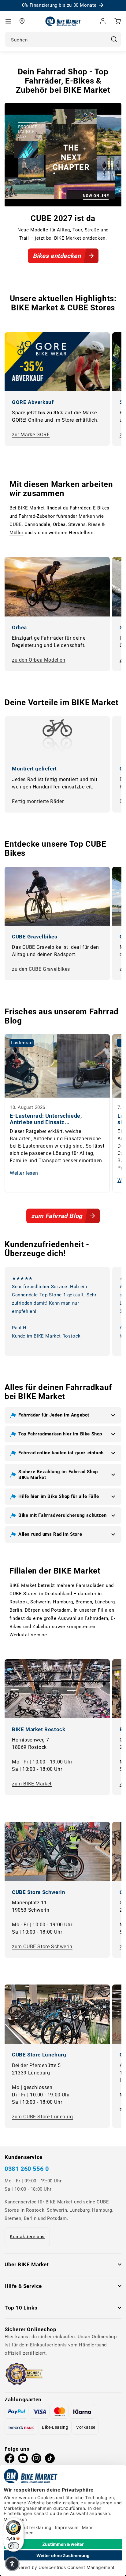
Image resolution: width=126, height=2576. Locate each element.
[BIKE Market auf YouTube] (23, 2460)
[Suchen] (114, 39)
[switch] (13, 2546)
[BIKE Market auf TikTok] (50, 2460)
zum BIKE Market (32, 1784)
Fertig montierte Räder (38, 801)
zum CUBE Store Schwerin (42, 1947)
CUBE (16, 524)
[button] (8, 21)
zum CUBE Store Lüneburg (43, 2117)
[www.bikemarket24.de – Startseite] (63, 21)
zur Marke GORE (31, 435)
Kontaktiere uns (27, 2237)
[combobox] (63, 39)
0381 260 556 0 (27, 2169)
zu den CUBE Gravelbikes (41, 969)
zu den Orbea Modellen (39, 660)
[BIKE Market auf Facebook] (9, 2460)
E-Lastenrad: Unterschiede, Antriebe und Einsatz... (46, 1119)
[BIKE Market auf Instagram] (36, 2460)
